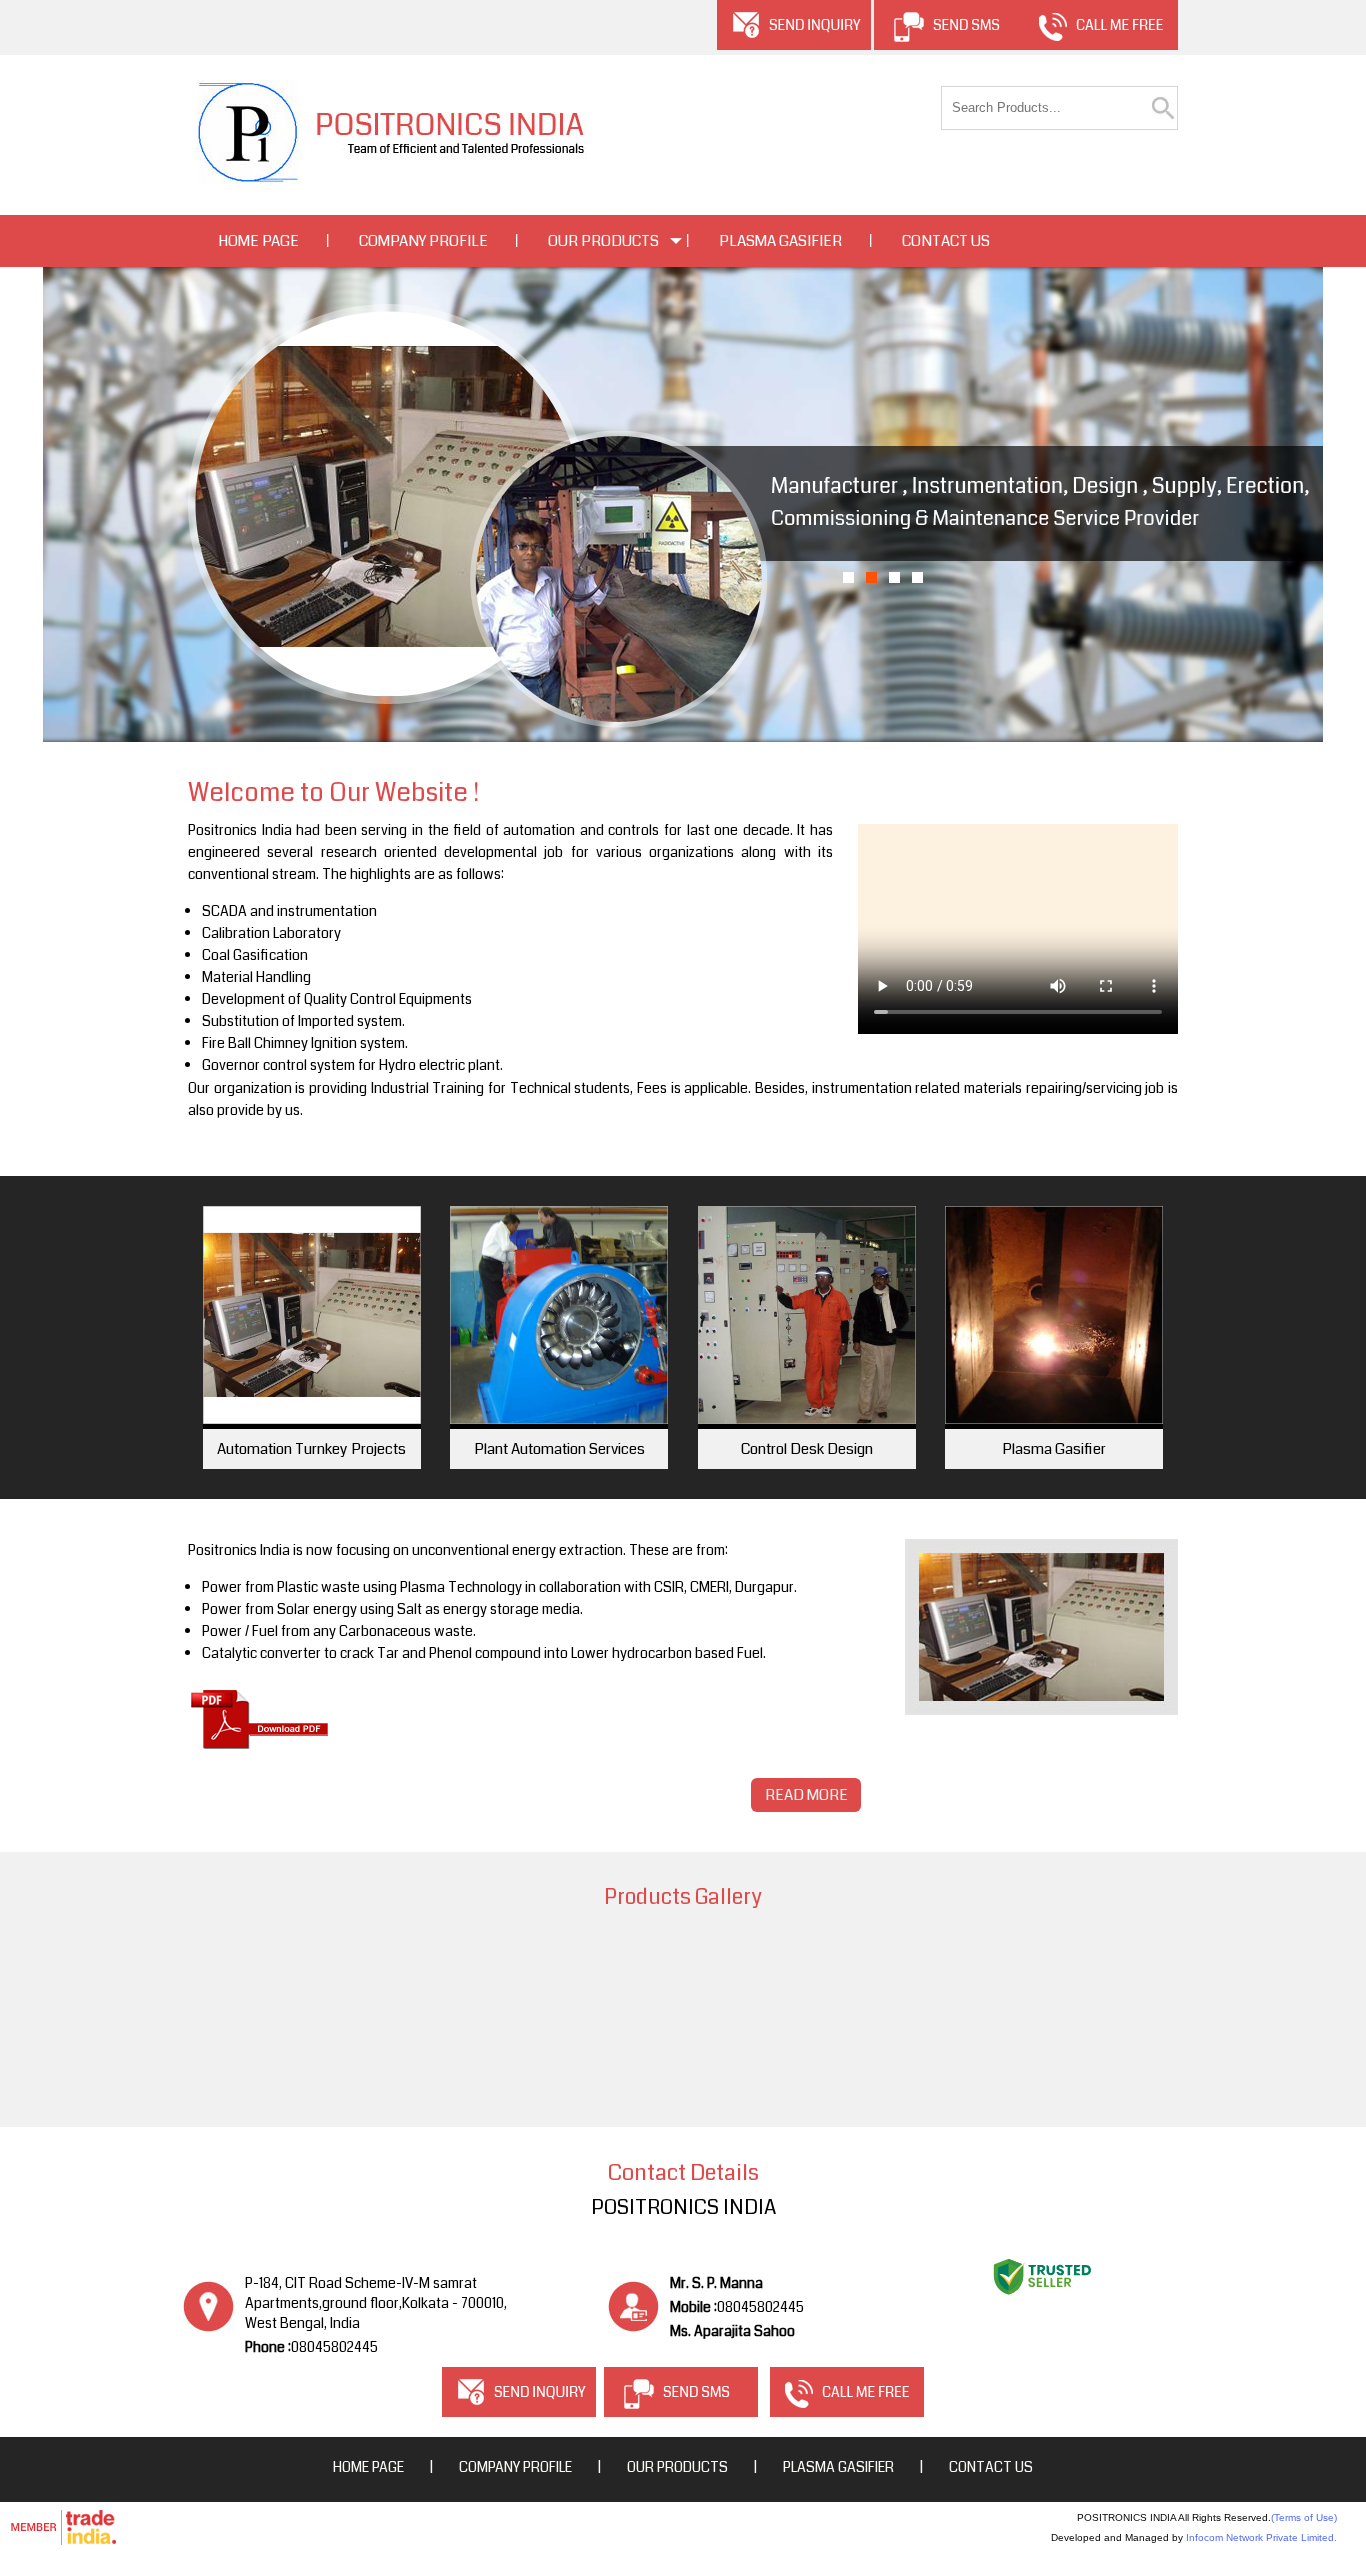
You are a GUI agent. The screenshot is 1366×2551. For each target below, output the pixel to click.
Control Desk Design (807, 1449)
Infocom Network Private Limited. (1261, 2537)
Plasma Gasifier (780, 241)
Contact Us (946, 241)
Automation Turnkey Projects (311, 1449)
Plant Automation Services (559, 1449)
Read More (806, 1795)
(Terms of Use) (1304, 2517)
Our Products (603, 241)
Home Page (258, 241)
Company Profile (423, 241)
